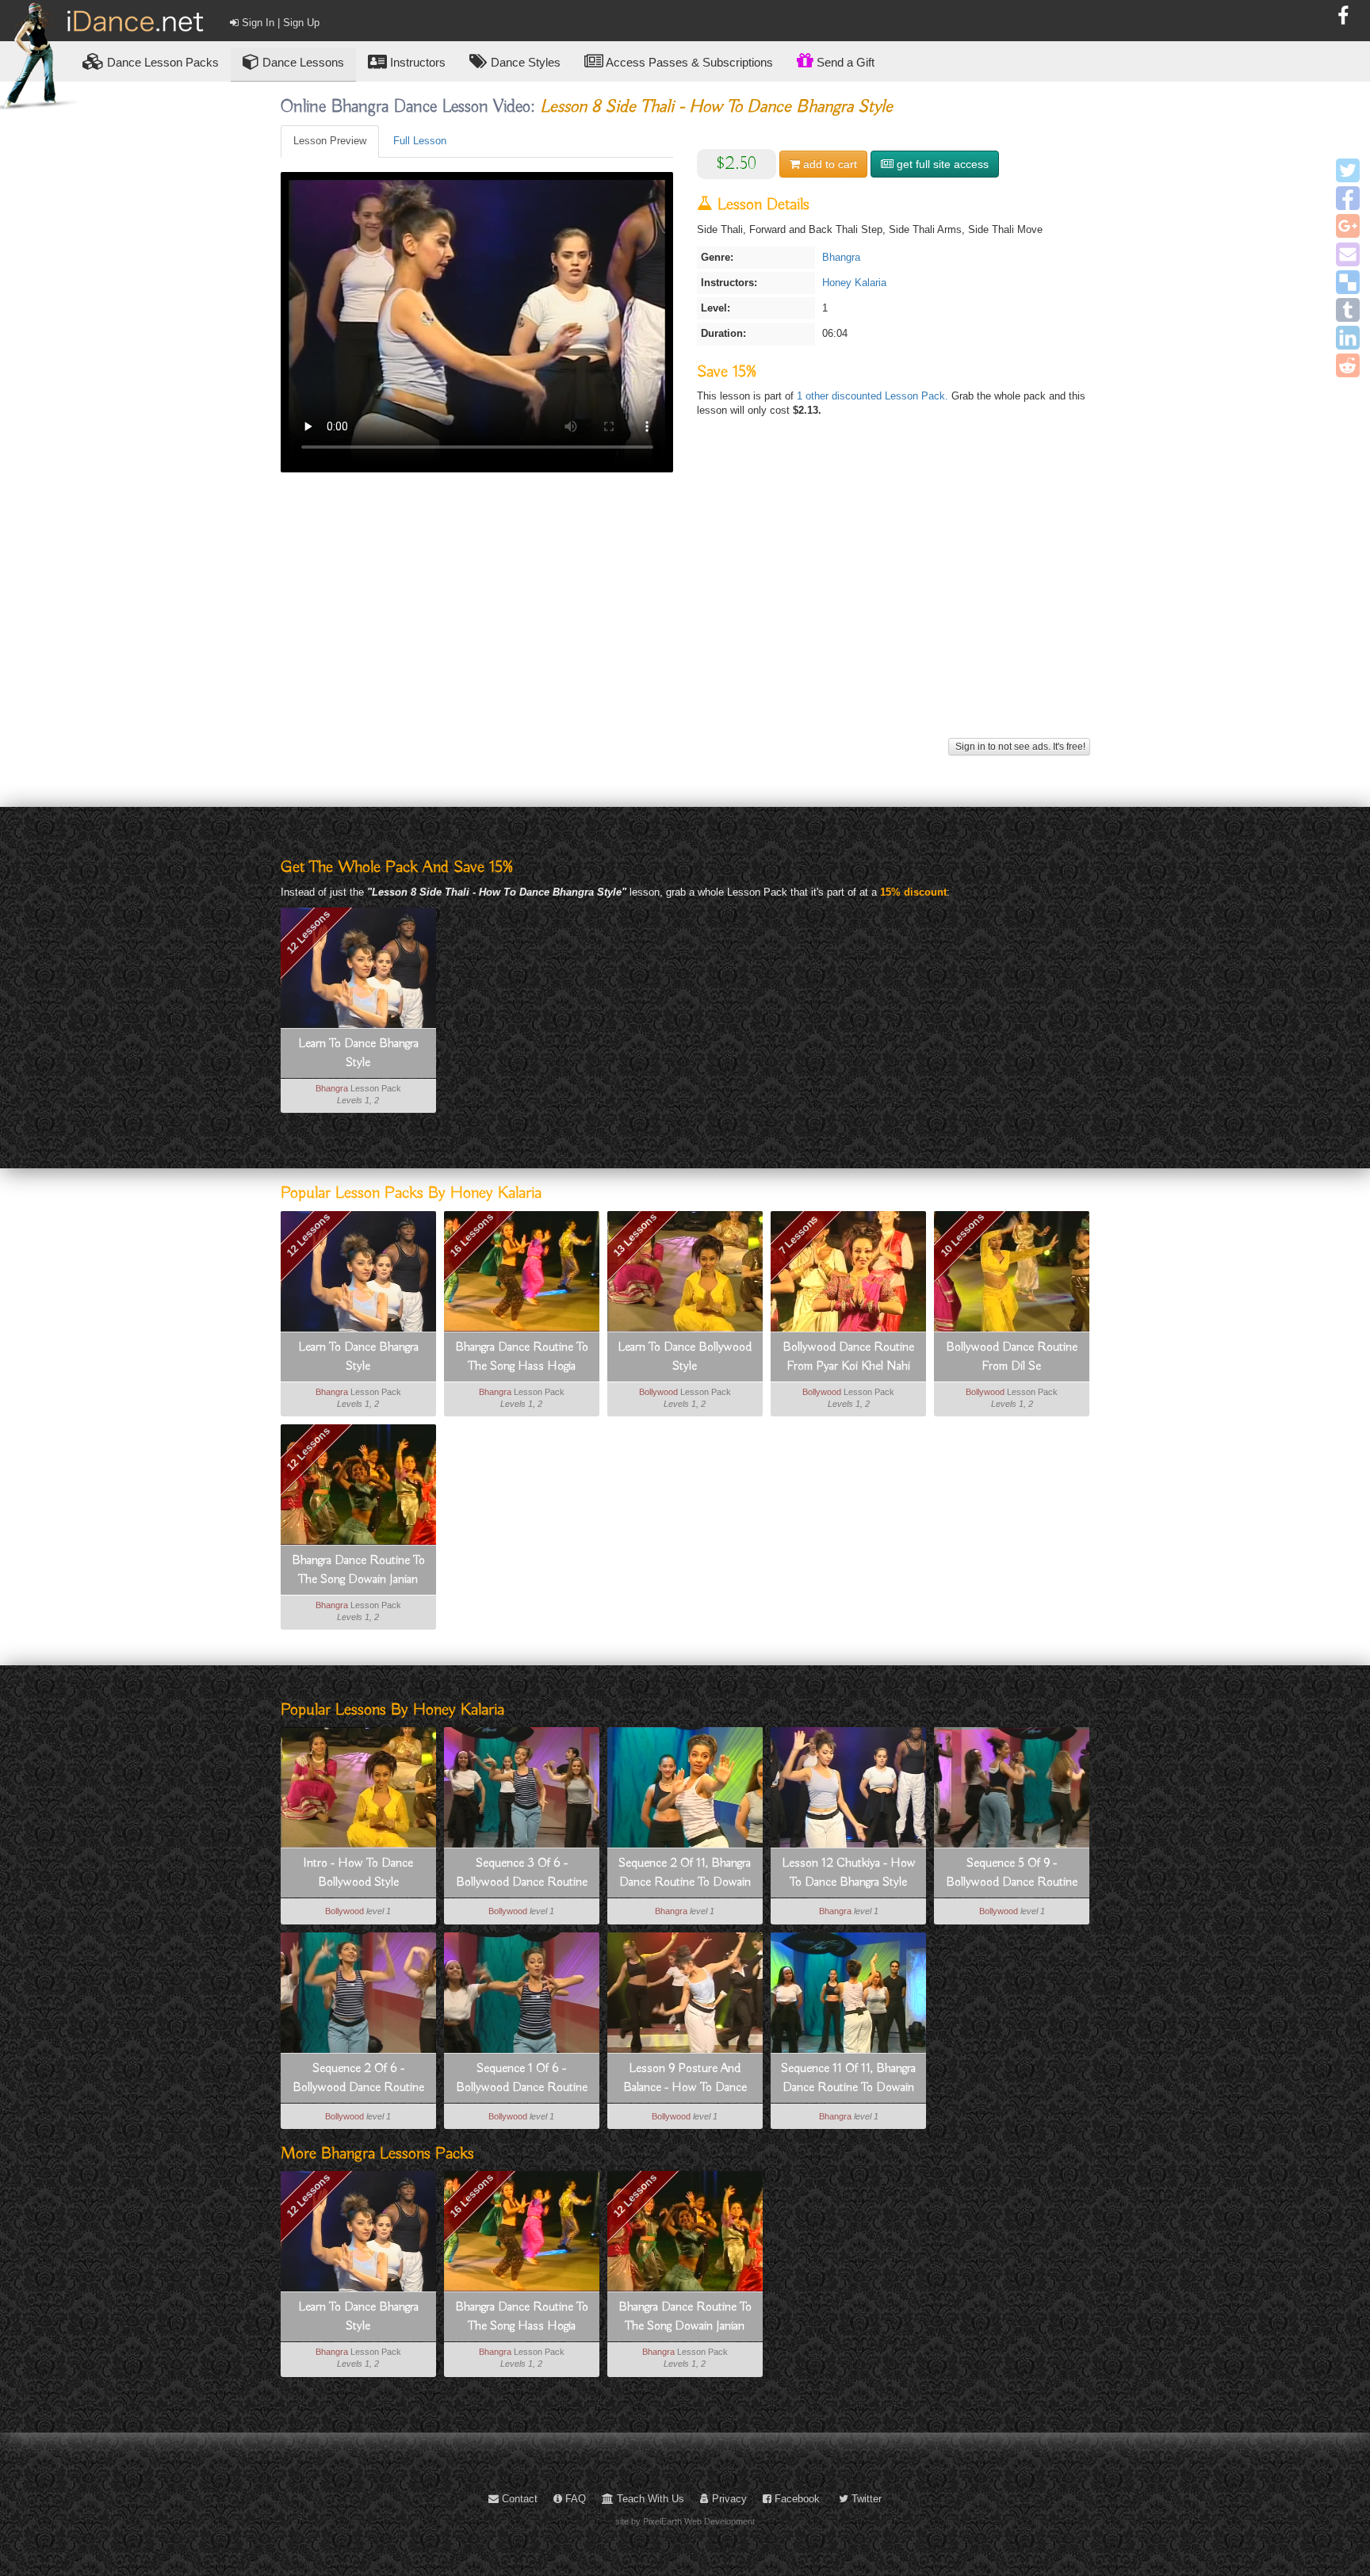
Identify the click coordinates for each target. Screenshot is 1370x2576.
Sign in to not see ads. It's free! (1019, 747)
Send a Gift (844, 62)
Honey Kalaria (854, 283)
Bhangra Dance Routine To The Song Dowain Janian (358, 1570)
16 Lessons (472, 1235)
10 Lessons (962, 1235)
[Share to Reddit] (1348, 365)
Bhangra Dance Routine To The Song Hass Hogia (522, 1357)
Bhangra (841, 257)
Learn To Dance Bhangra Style (358, 1053)
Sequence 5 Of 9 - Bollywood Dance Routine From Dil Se (1012, 1874)
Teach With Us (649, 2499)
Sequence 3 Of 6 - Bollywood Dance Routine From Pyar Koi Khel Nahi (522, 1874)
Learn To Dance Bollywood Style (685, 1357)
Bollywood (658, 1392)
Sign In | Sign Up (279, 23)
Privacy (728, 2499)
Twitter (865, 2499)
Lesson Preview (330, 141)
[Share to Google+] (1348, 226)
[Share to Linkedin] (1348, 338)
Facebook (796, 2499)
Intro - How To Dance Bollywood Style (358, 1873)
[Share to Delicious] (1348, 282)
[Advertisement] (685, 623)
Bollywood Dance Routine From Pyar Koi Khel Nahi (848, 1357)
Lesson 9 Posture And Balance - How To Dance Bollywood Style (685, 2079)
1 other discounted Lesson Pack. (874, 396)
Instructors (416, 62)
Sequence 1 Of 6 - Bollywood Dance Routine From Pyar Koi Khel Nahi (522, 2079)
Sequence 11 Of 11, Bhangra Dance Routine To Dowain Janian (848, 2079)
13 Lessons (635, 1235)
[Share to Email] (1348, 254)
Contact (518, 2499)
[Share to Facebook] (1348, 198)
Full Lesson (420, 141)
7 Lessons (798, 1235)
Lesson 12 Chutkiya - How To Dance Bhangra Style (849, 1873)
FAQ (574, 2499)
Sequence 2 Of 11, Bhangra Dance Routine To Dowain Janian (685, 1874)
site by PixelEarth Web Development (685, 2521)
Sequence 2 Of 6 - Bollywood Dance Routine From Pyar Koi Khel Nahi (358, 2079)
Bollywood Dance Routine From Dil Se (1012, 1357)
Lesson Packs (163, 62)
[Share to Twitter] (1348, 170)
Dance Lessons (302, 62)
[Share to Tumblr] (1348, 310)
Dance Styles (524, 62)
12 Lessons (308, 931)
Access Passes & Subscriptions (688, 62)
